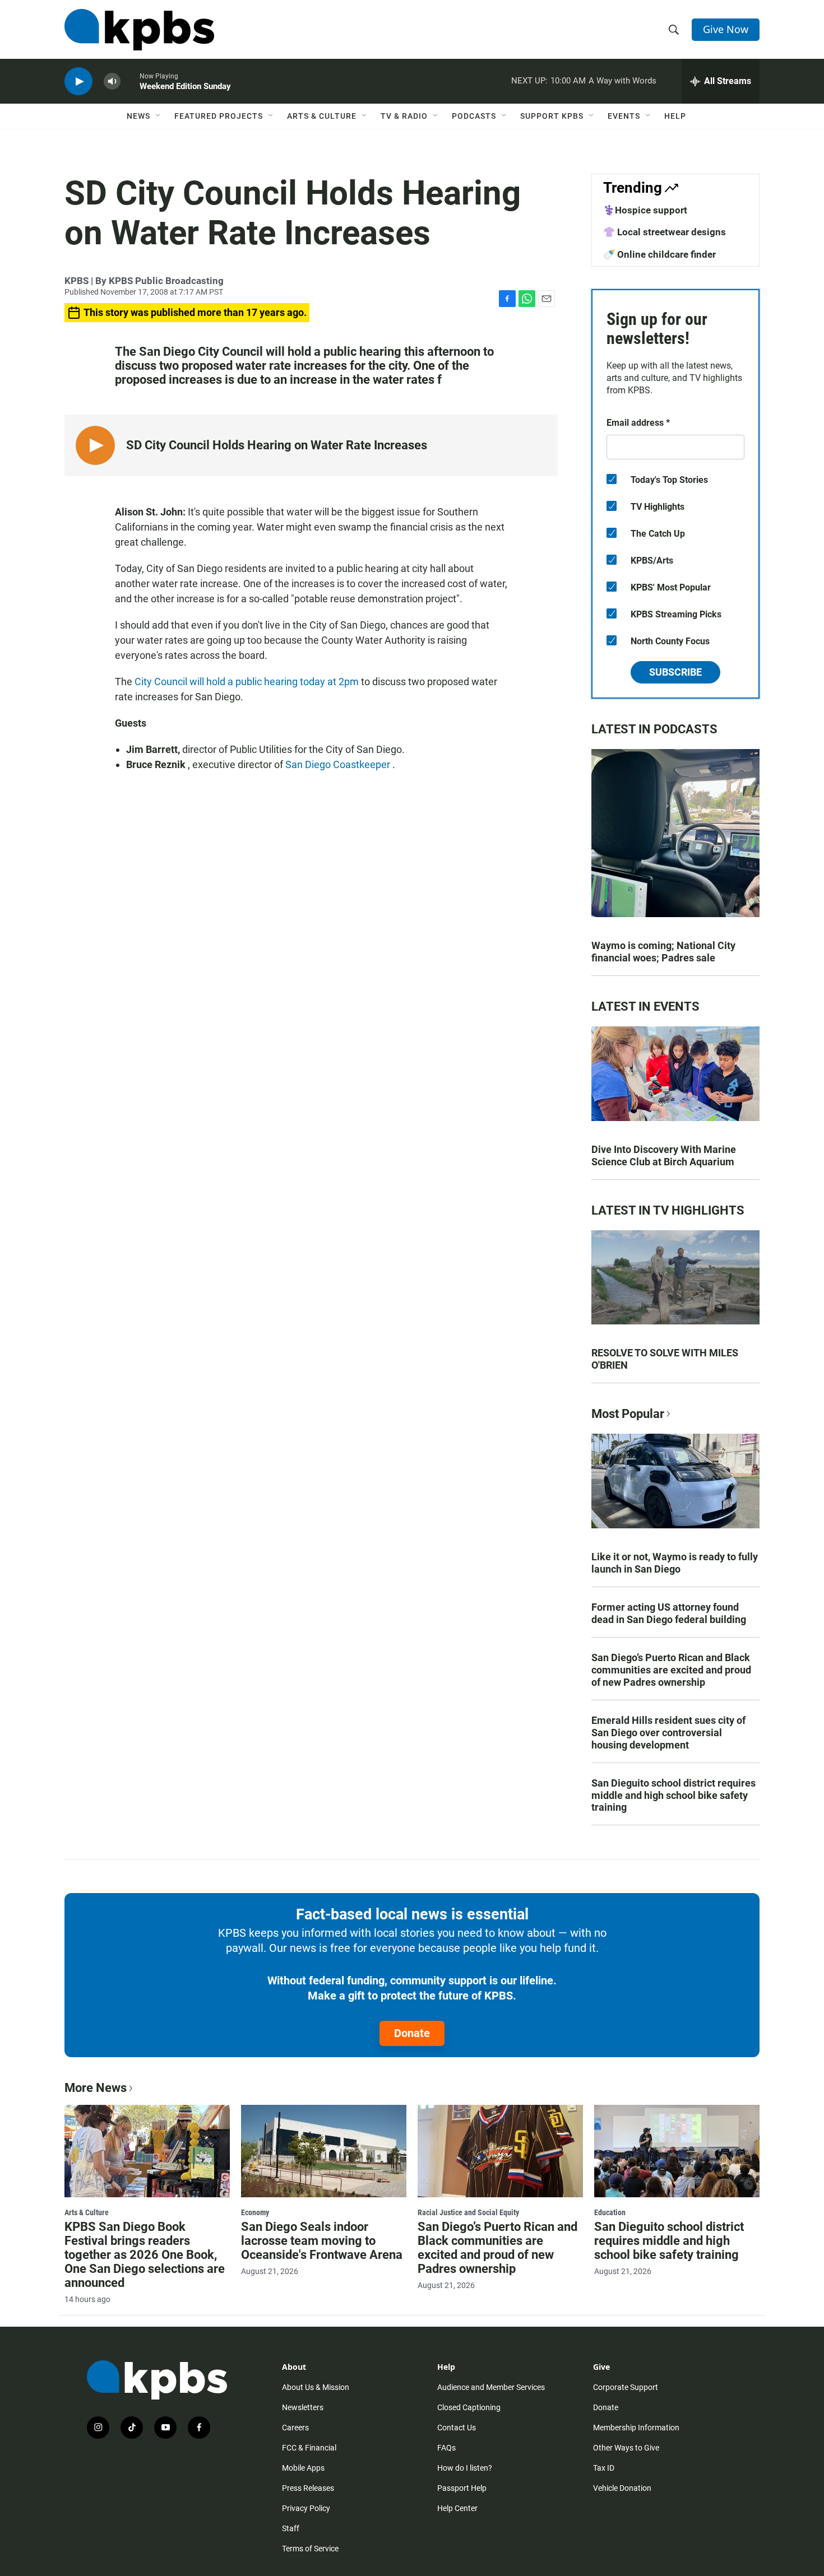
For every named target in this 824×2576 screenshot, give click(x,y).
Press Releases (308, 2488)
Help (675, 116)
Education (610, 2212)
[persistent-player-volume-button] (112, 82)
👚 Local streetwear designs (665, 232)
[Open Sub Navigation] (159, 116)
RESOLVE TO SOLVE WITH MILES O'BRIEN (665, 1359)
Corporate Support (626, 2387)
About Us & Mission (316, 2387)
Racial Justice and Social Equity (468, 2212)
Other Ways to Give (626, 2448)
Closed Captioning (469, 2407)
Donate (412, 2033)
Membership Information (636, 2428)
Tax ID (604, 2468)
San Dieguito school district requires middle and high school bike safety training (673, 1795)
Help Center (457, 2508)
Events (624, 116)
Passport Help (462, 2488)
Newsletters (303, 2407)
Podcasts (474, 116)
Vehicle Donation (622, 2488)
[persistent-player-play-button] (78, 82)
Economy (255, 2212)
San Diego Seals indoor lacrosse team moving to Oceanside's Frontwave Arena (322, 2241)
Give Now (726, 29)
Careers (295, 2428)
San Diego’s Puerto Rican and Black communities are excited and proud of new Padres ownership (671, 1670)
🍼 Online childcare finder (659, 254)
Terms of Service (310, 2549)
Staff (291, 2528)
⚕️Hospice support (645, 210)
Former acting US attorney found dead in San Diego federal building (669, 1613)
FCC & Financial (309, 2448)
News (138, 116)
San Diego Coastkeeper (339, 764)
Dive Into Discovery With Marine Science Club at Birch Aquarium (664, 1156)
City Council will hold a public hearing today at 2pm (248, 682)
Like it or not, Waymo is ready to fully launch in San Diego (675, 1563)
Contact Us (457, 2428)
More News (96, 2088)
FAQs (446, 2448)
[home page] (139, 30)
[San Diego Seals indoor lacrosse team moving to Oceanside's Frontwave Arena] (324, 2151)
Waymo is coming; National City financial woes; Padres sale (663, 952)
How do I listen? (465, 2468)
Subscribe (675, 672)
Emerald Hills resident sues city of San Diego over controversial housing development (668, 1733)
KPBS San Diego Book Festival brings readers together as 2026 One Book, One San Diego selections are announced (145, 2255)
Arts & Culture (322, 116)
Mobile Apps (303, 2468)
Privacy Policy (306, 2508)
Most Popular (628, 1414)
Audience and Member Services (491, 2387)
